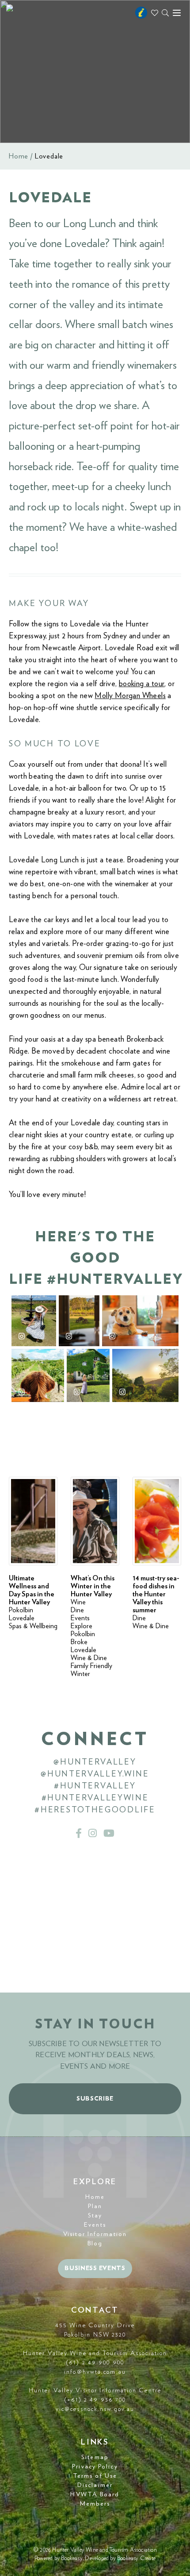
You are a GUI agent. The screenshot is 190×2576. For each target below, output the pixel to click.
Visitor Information (95, 2234)
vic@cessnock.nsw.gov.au (95, 2409)
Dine (77, 1610)
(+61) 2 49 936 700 (95, 2400)
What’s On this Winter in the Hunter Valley (93, 1586)
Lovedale (22, 1618)
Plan (95, 2206)
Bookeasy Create (136, 2559)
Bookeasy (72, 2559)
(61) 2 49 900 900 (95, 2363)
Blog (95, 2244)
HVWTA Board (95, 2495)
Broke (79, 1642)
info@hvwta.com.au (95, 2372)
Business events (95, 2268)
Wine (78, 1602)
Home (19, 156)
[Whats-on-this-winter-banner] (95, 1521)
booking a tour (142, 684)
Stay (95, 2216)
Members (95, 2504)
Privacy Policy (95, 2467)
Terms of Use (95, 2476)
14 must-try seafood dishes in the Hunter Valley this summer (156, 1594)
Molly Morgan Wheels (130, 696)
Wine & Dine (89, 1658)
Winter (80, 1674)
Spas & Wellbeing (33, 1626)
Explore (82, 1626)
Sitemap (95, 2457)
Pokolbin (21, 1610)
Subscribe (95, 2099)
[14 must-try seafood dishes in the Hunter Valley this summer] (157, 1521)
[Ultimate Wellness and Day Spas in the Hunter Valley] (33, 1521)
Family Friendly (91, 1666)
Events (80, 1618)
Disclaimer (95, 2485)
